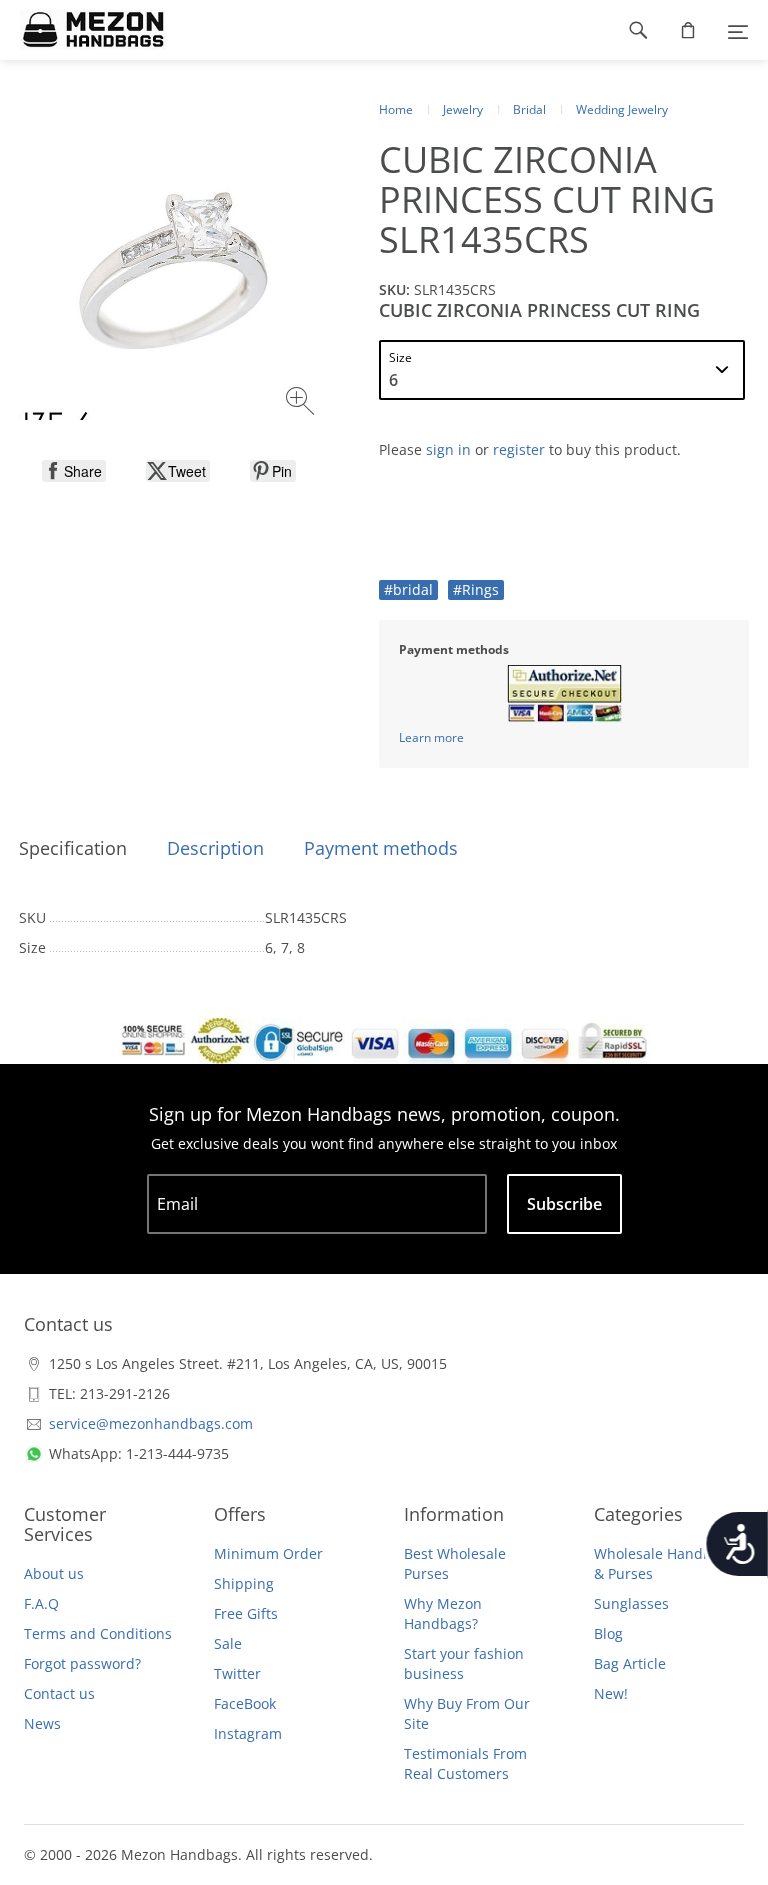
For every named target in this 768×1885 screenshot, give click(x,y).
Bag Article (630, 1663)
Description (215, 848)
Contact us (59, 1693)
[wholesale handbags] (83, 30)
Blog (608, 1633)
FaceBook (245, 1703)
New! (611, 1693)
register (519, 449)
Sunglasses (631, 1603)
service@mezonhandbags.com (151, 1423)
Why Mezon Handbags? (443, 1613)
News (42, 1723)
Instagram (248, 1733)
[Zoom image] (302, 403)
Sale (228, 1643)
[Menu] (738, 30)
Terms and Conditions (98, 1633)
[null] (74, 471)
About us (54, 1573)
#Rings (476, 589)
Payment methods (381, 848)
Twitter (237, 1673)
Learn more (431, 737)
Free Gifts (246, 1613)
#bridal (408, 589)
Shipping (244, 1583)
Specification (73, 848)
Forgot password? (82, 1663)
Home (396, 109)
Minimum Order (268, 1553)
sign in (448, 449)
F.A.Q (41, 1603)
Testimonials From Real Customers (465, 1763)
